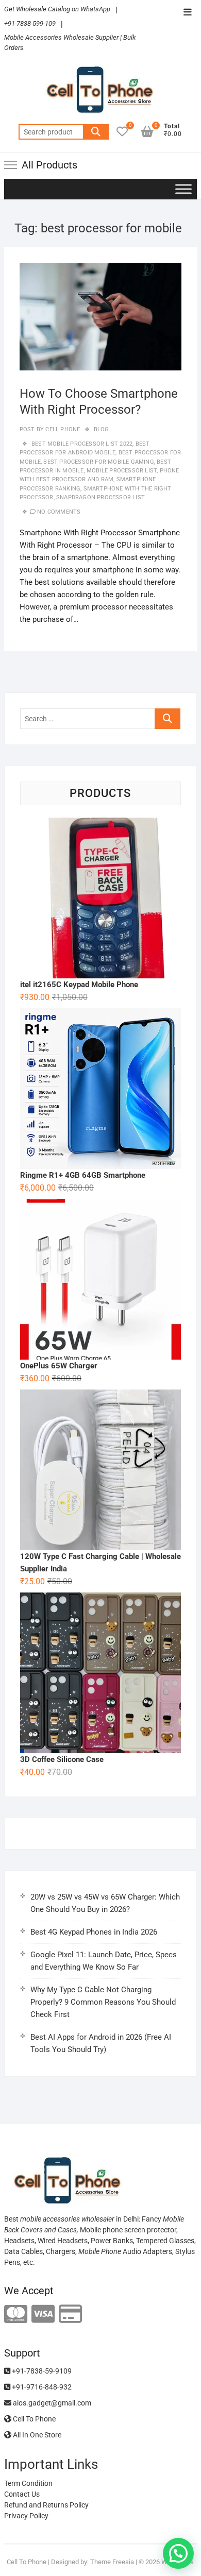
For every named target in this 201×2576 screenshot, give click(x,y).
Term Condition (28, 2483)
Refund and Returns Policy (46, 2505)
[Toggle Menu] (183, 189)
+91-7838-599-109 (30, 23)
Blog (102, 429)
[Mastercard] (16, 2315)
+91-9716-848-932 (41, 2387)
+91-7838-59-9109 (41, 2371)
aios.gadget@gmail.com (51, 2403)
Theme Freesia (112, 2562)
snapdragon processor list (100, 497)
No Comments (59, 512)
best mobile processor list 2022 (82, 444)
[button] (178, 2553)
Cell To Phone (33, 2419)
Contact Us (22, 2494)
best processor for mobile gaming (98, 462)
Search (96, 132)
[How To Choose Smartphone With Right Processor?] (100, 317)
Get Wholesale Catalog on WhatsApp (57, 9)
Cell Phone (62, 429)
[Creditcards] (70, 2315)
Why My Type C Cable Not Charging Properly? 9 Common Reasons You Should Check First (103, 2002)
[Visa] (43, 2315)
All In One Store (36, 2435)
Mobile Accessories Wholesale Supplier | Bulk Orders (70, 43)
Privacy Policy (26, 2516)
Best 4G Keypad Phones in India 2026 (94, 1932)
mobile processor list (122, 471)
